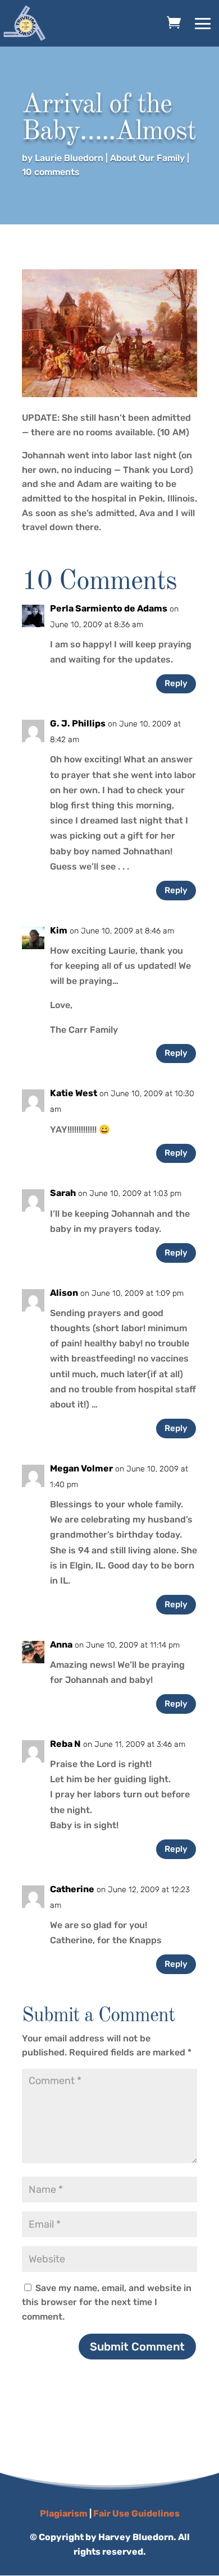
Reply (176, 683)
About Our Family (147, 158)
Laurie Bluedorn (69, 158)
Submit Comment (137, 2347)
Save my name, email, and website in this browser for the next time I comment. (107, 2302)
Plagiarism (64, 2513)
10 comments (51, 172)
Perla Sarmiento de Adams (109, 608)
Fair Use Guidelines (136, 2513)
